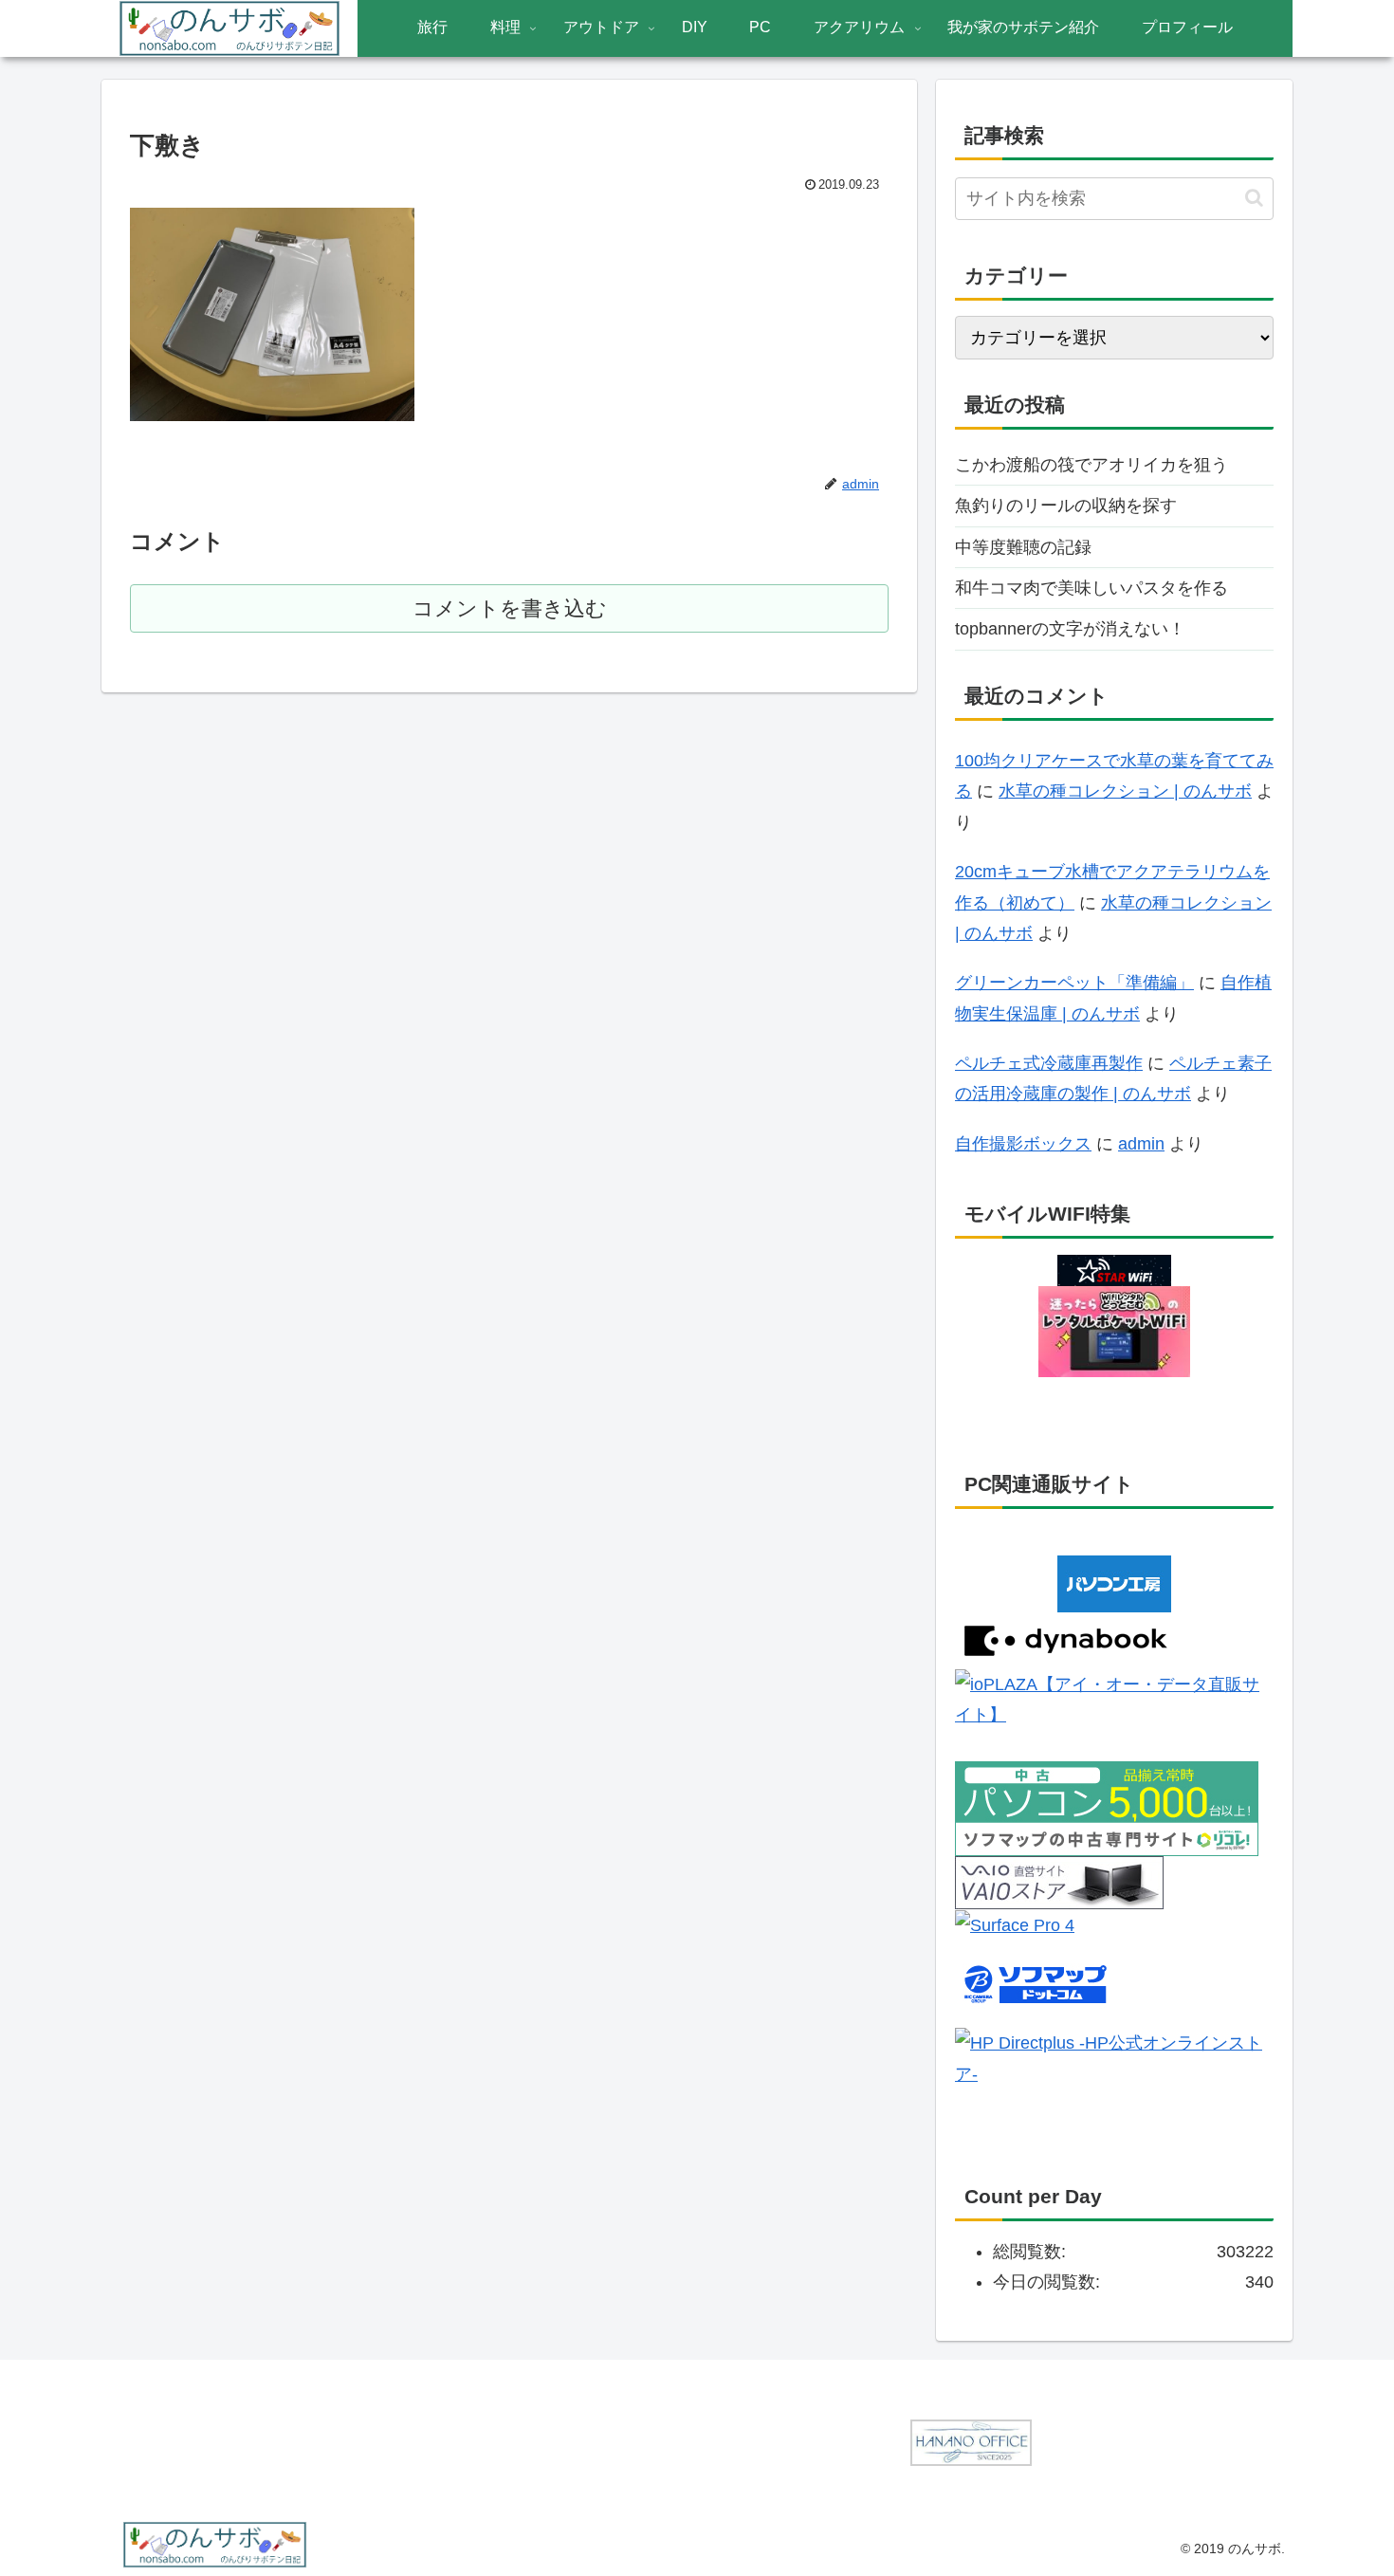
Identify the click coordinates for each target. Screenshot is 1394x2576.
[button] (1254, 198)
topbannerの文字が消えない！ (1070, 629)
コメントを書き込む (510, 608)
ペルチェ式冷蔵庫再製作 (1049, 1063)
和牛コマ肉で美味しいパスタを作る (1091, 588)
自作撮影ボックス (1023, 1144)
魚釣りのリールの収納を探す (1066, 506)
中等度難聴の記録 (1023, 547)
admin (1141, 1144)
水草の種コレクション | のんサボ (1125, 791)
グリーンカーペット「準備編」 (1074, 983)
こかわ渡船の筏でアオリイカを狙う (1091, 465)
